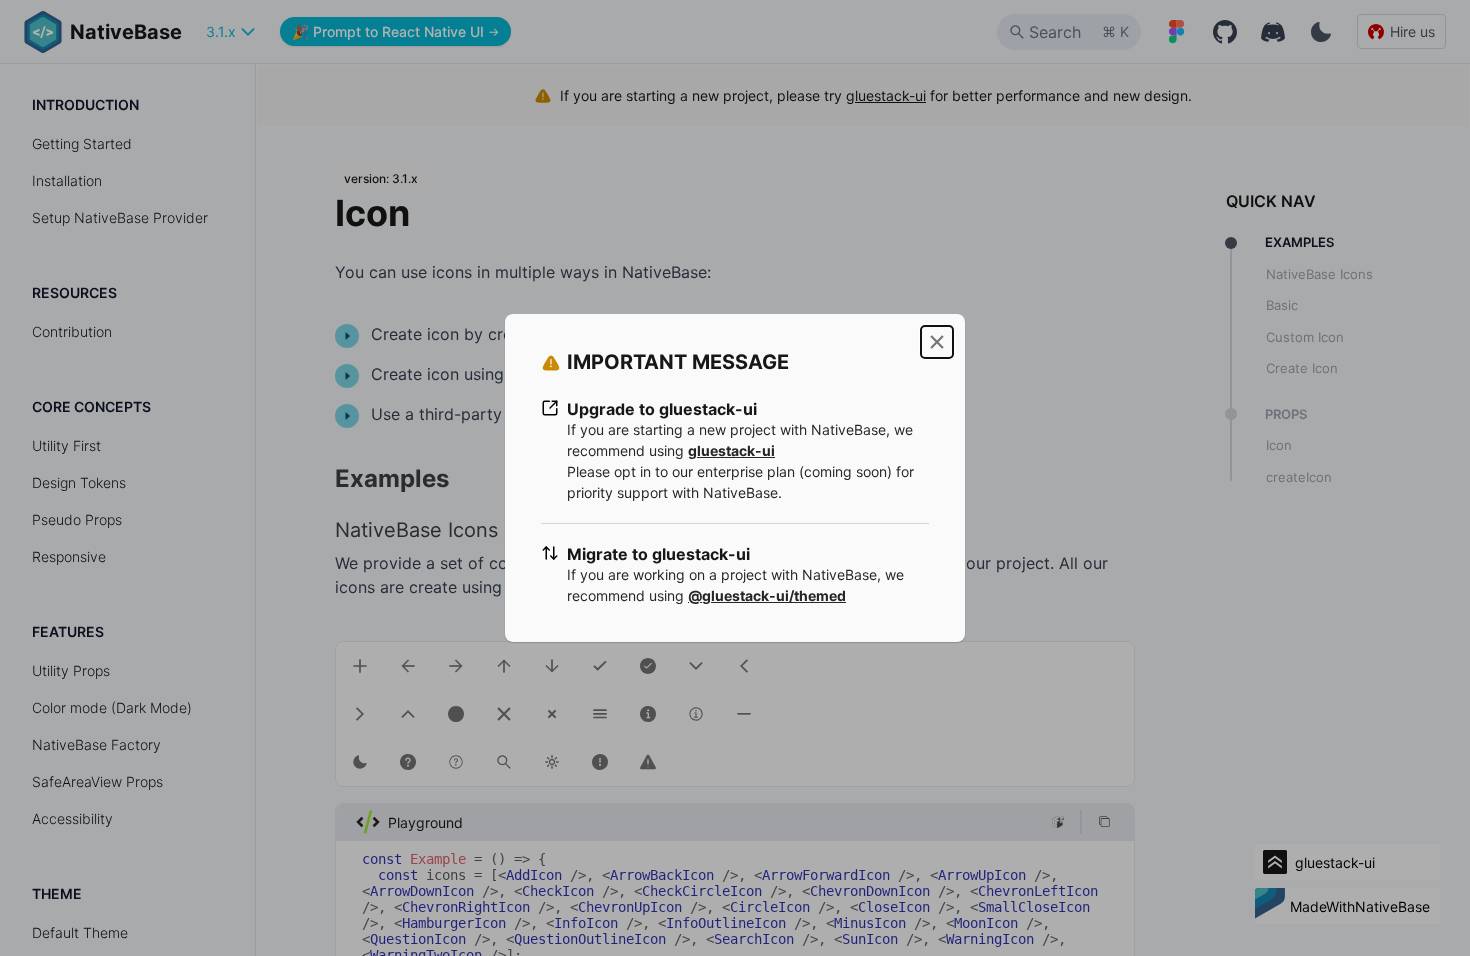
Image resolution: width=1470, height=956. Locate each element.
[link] (731, 450)
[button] (937, 342)
